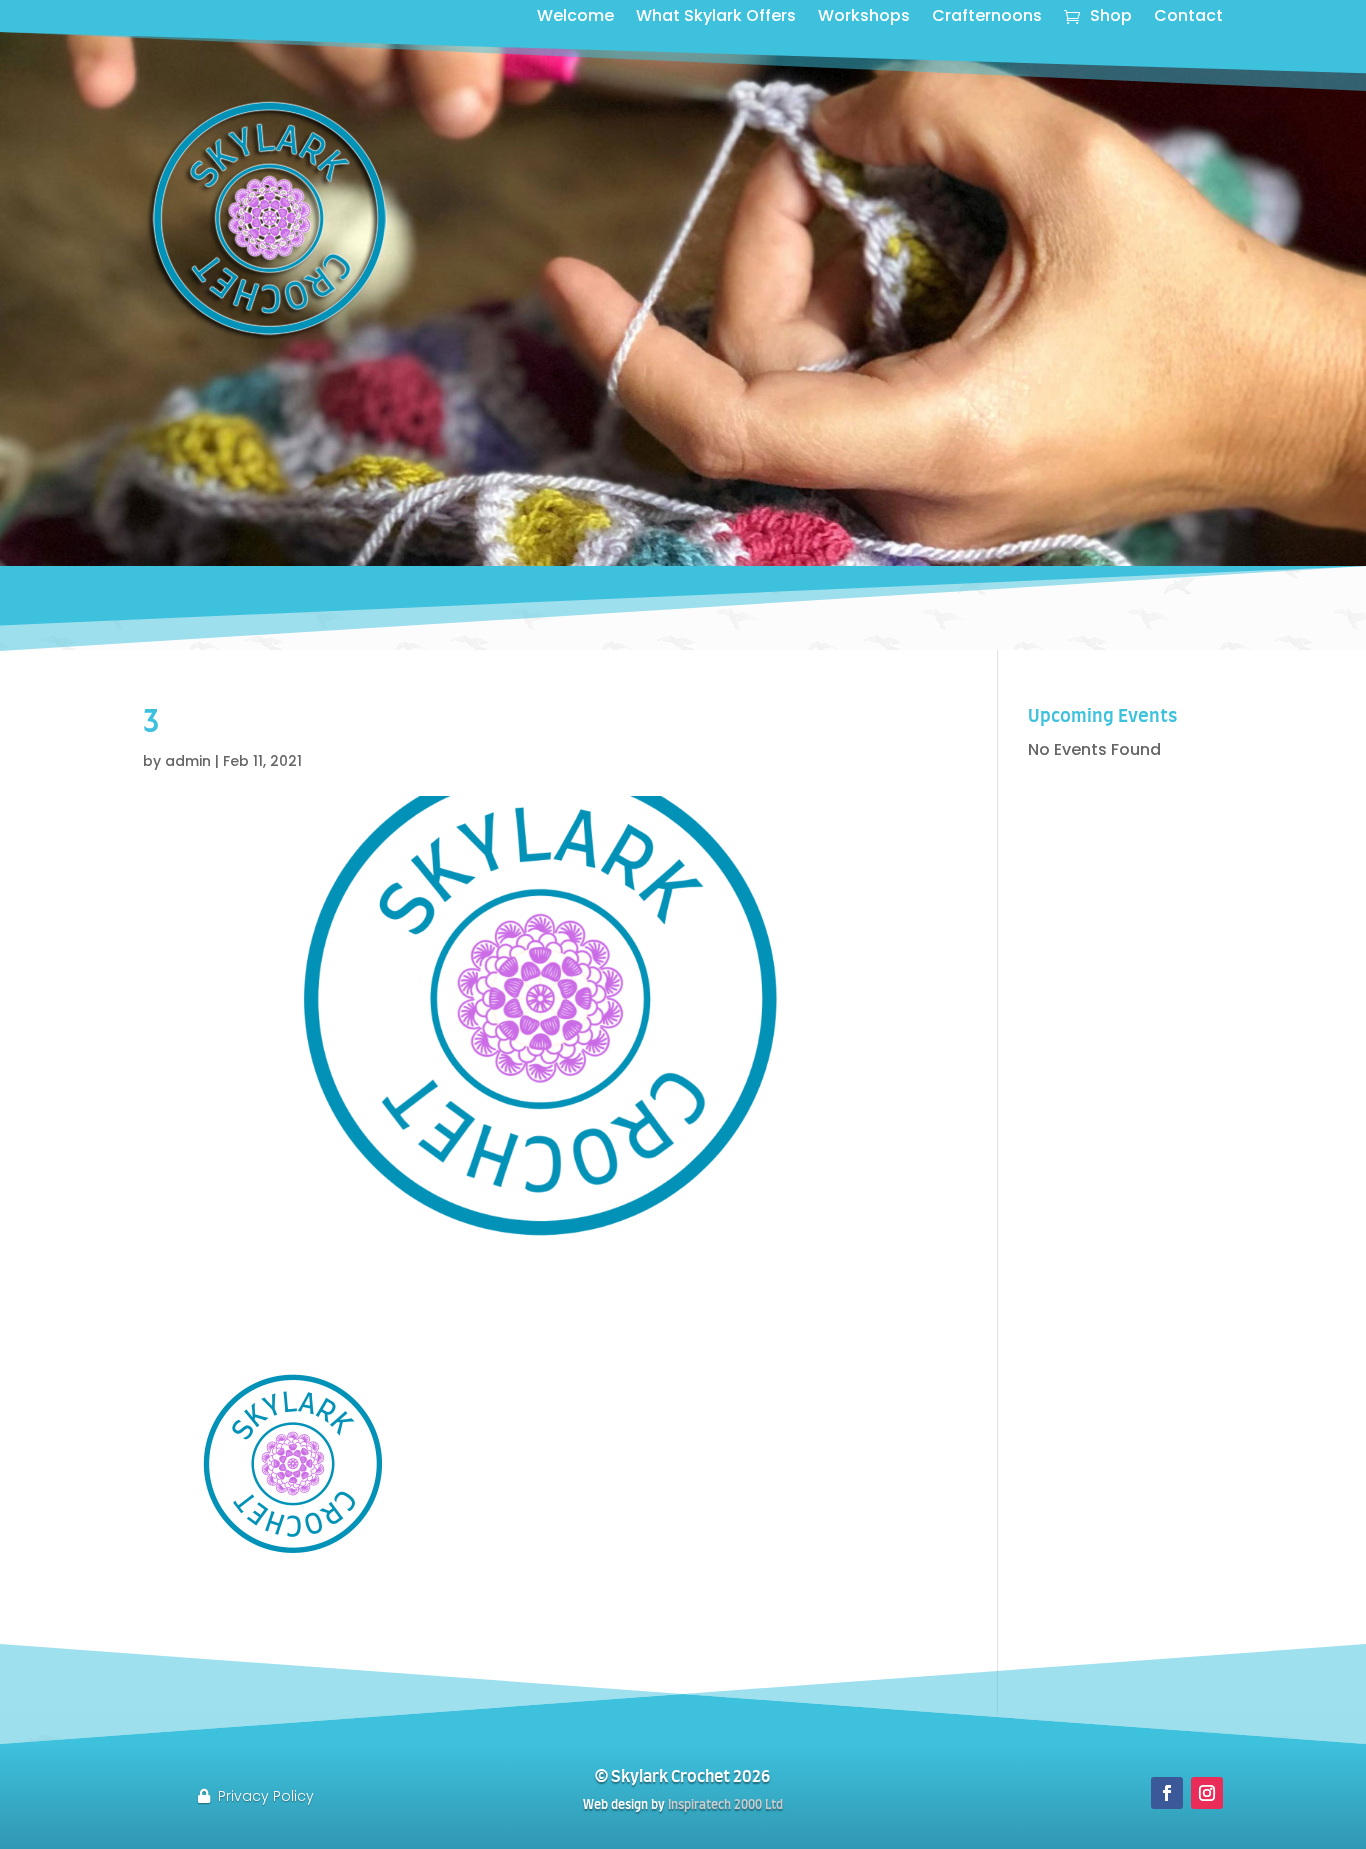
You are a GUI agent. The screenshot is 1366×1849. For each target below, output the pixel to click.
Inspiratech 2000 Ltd (725, 1805)
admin (188, 761)
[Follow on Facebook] (1167, 1793)
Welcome (575, 18)
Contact (1188, 18)
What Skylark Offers (716, 18)
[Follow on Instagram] (1207, 1793)
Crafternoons (987, 18)
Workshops (864, 18)
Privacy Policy (266, 1796)
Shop (1111, 18)
